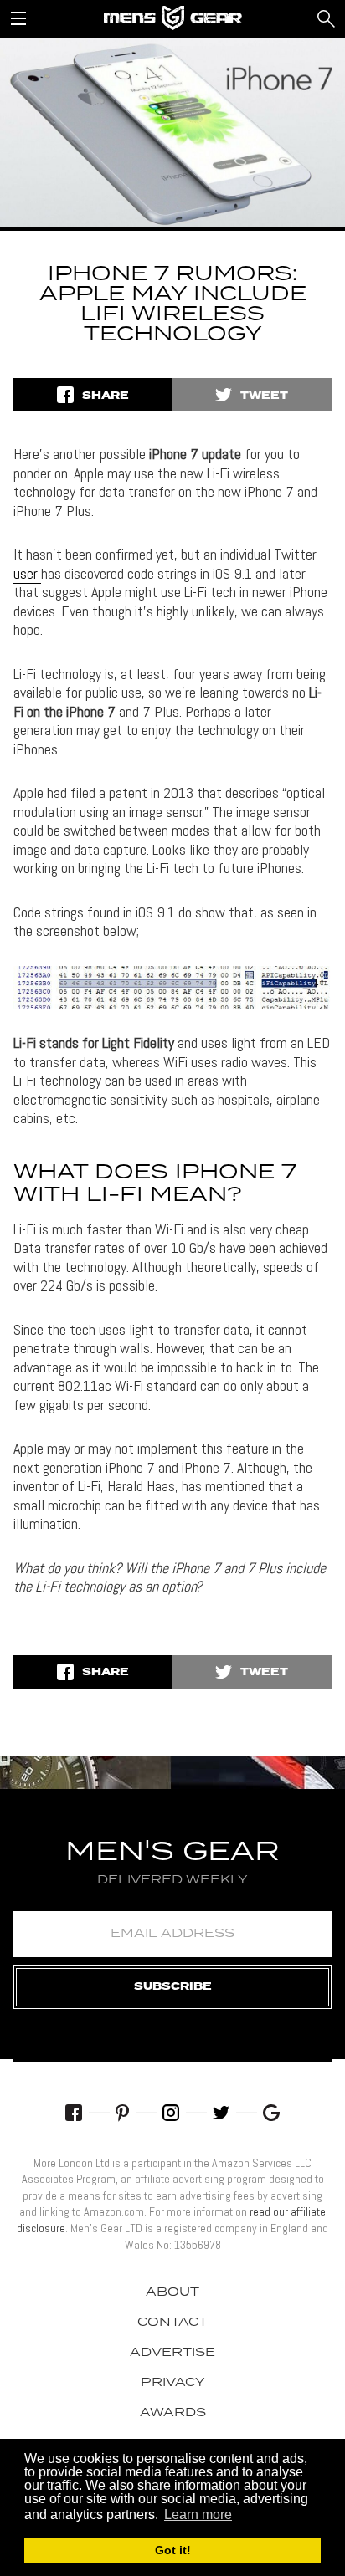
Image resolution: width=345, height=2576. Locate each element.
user (27, 573)
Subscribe (173, 1987)
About (172, 2292)
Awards (173, 2413)
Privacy (173, 2383)
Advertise (172, 2353)
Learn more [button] (198, 2515)
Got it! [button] (173, 2550)
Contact (172, 2323)
